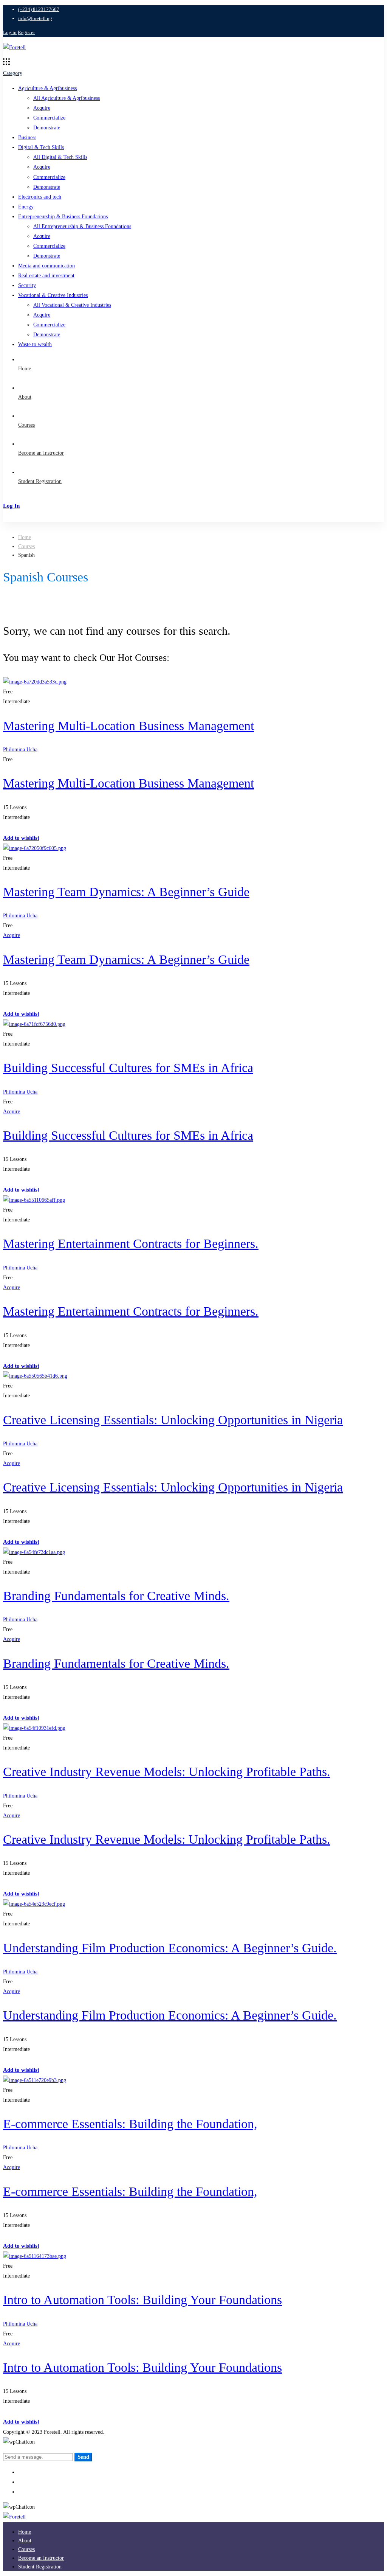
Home (25, 537)
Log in (10, 32)
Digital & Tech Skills (41, 147)
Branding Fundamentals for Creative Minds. (116, 1596)
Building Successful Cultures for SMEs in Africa (128, 1068)
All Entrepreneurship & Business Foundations (82, 226)
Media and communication (46, 266)
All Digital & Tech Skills (60, 157)
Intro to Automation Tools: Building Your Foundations (142, 2300)
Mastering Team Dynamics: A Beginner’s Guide (126, 892)
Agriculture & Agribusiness (47, 88)
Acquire (42, 108)
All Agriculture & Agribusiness (67, 98)
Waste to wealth (35, 344)
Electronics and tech (40, 197)
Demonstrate (47, 128)
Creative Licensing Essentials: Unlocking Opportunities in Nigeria (173, 1420)
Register (26, 32)
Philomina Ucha (20, 750)
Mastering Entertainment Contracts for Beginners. (131, 1244)
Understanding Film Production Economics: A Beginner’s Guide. (170, 1948)
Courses (26, 546)
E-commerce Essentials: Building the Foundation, (130, 2124)
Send (83, 2457)
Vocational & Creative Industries (53, 295)
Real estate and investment (46, 276)
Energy (26, 207)
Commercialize (49, 118)
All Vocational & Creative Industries (72, 305)
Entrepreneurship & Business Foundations (63, 217)
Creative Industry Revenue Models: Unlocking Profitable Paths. (167, 1772)
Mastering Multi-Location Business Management (128, 726)
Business (27, 138)
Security (27, 285)
